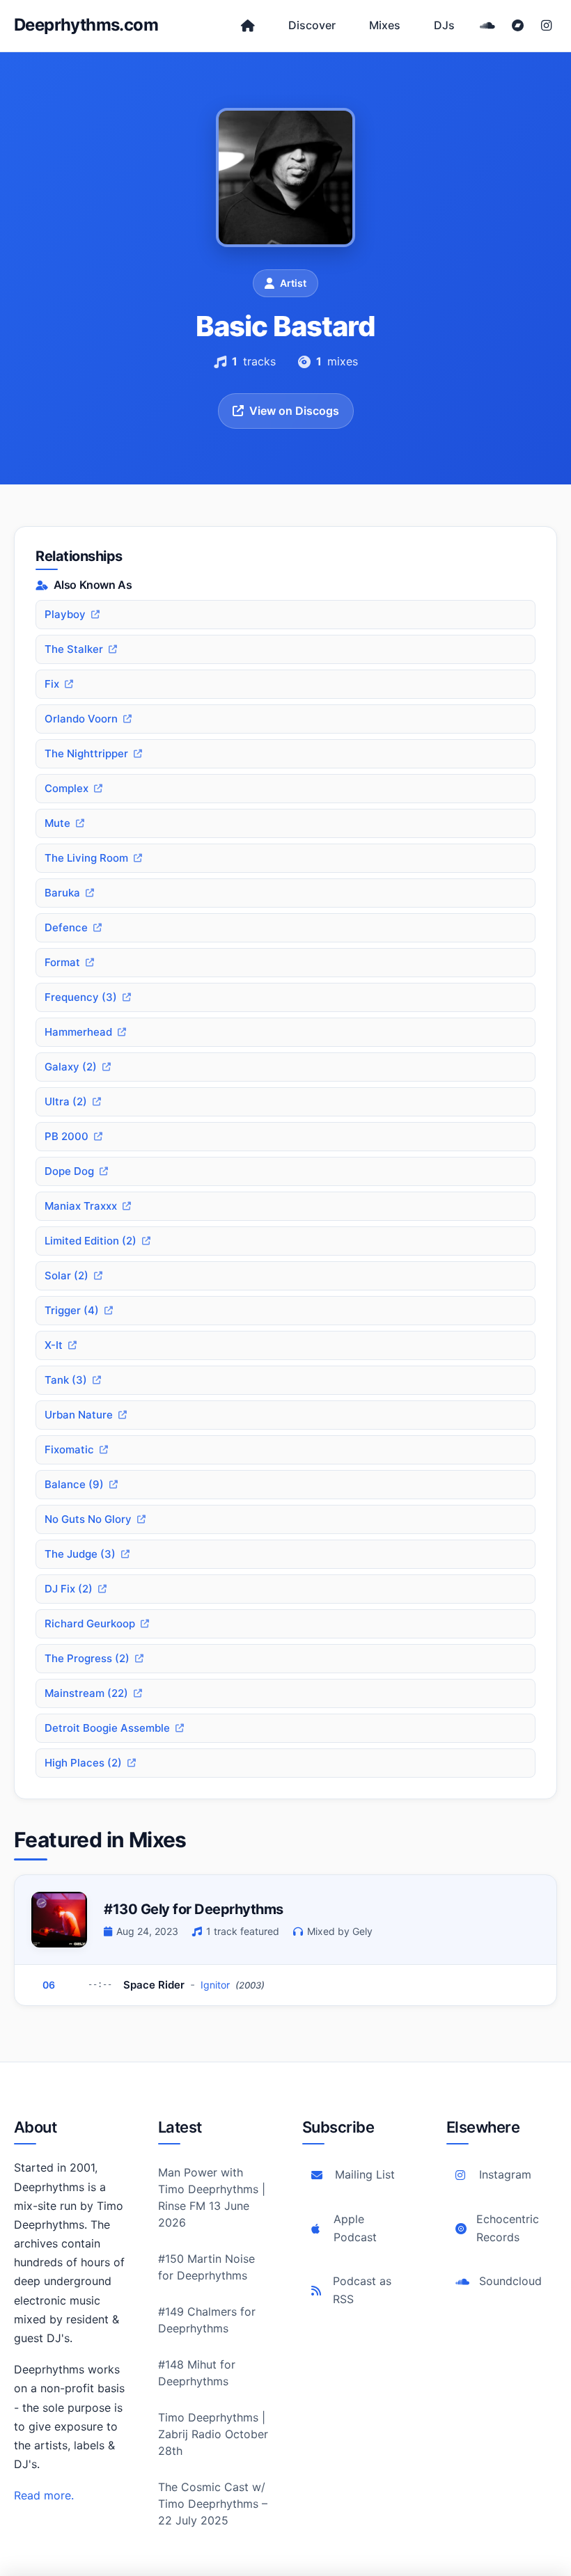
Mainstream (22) (86, 1693)
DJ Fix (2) (69, 1589)
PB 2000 (67, 1136)
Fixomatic (69, 1449)
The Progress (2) (87, 1658)
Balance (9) (74, 1484)
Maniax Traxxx (81, 1206)
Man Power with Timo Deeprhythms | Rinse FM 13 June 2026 (212, 2197)
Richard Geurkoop (90, 1623)
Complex (67, 788)
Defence (66, 927)
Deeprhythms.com (86, 25)
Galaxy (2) (71, 1067)
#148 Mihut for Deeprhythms (197, 2373)
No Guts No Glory (88, 1519)
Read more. (44, 2495)
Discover (312, 25)
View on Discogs (294, 411)
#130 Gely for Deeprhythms (194, 1909)
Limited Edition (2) (91, 1241)
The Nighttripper (86, 753)
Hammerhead (78, 1032)
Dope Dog (69, 1171)
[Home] (248, 26)
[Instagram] (546, 26)
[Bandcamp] (518, 26)
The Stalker (74, 649)
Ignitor (215, 1985)
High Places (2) (83, 1763)
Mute (57, 823)
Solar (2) (67, 1275)
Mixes (385, 25)
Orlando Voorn (81, 719)
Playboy (65, 614)
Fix (52, 684)
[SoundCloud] (487, 26)
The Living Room (86, 858)
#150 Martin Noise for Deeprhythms (206, 2267)
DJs (444, 25)
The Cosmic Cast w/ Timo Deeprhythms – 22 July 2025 (213, 2504)
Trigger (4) (72, 1310)
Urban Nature (79, 1415)
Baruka (62, 893)
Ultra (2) (66, 1101)
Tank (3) (66, 1380)
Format (62, 962)
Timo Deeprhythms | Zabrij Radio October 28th (213, 2434)
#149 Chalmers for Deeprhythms (207, 2320)
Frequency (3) (81, 997)
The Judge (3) (80, 1554)
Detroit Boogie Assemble (107, 1728)
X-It (54, 1345)
